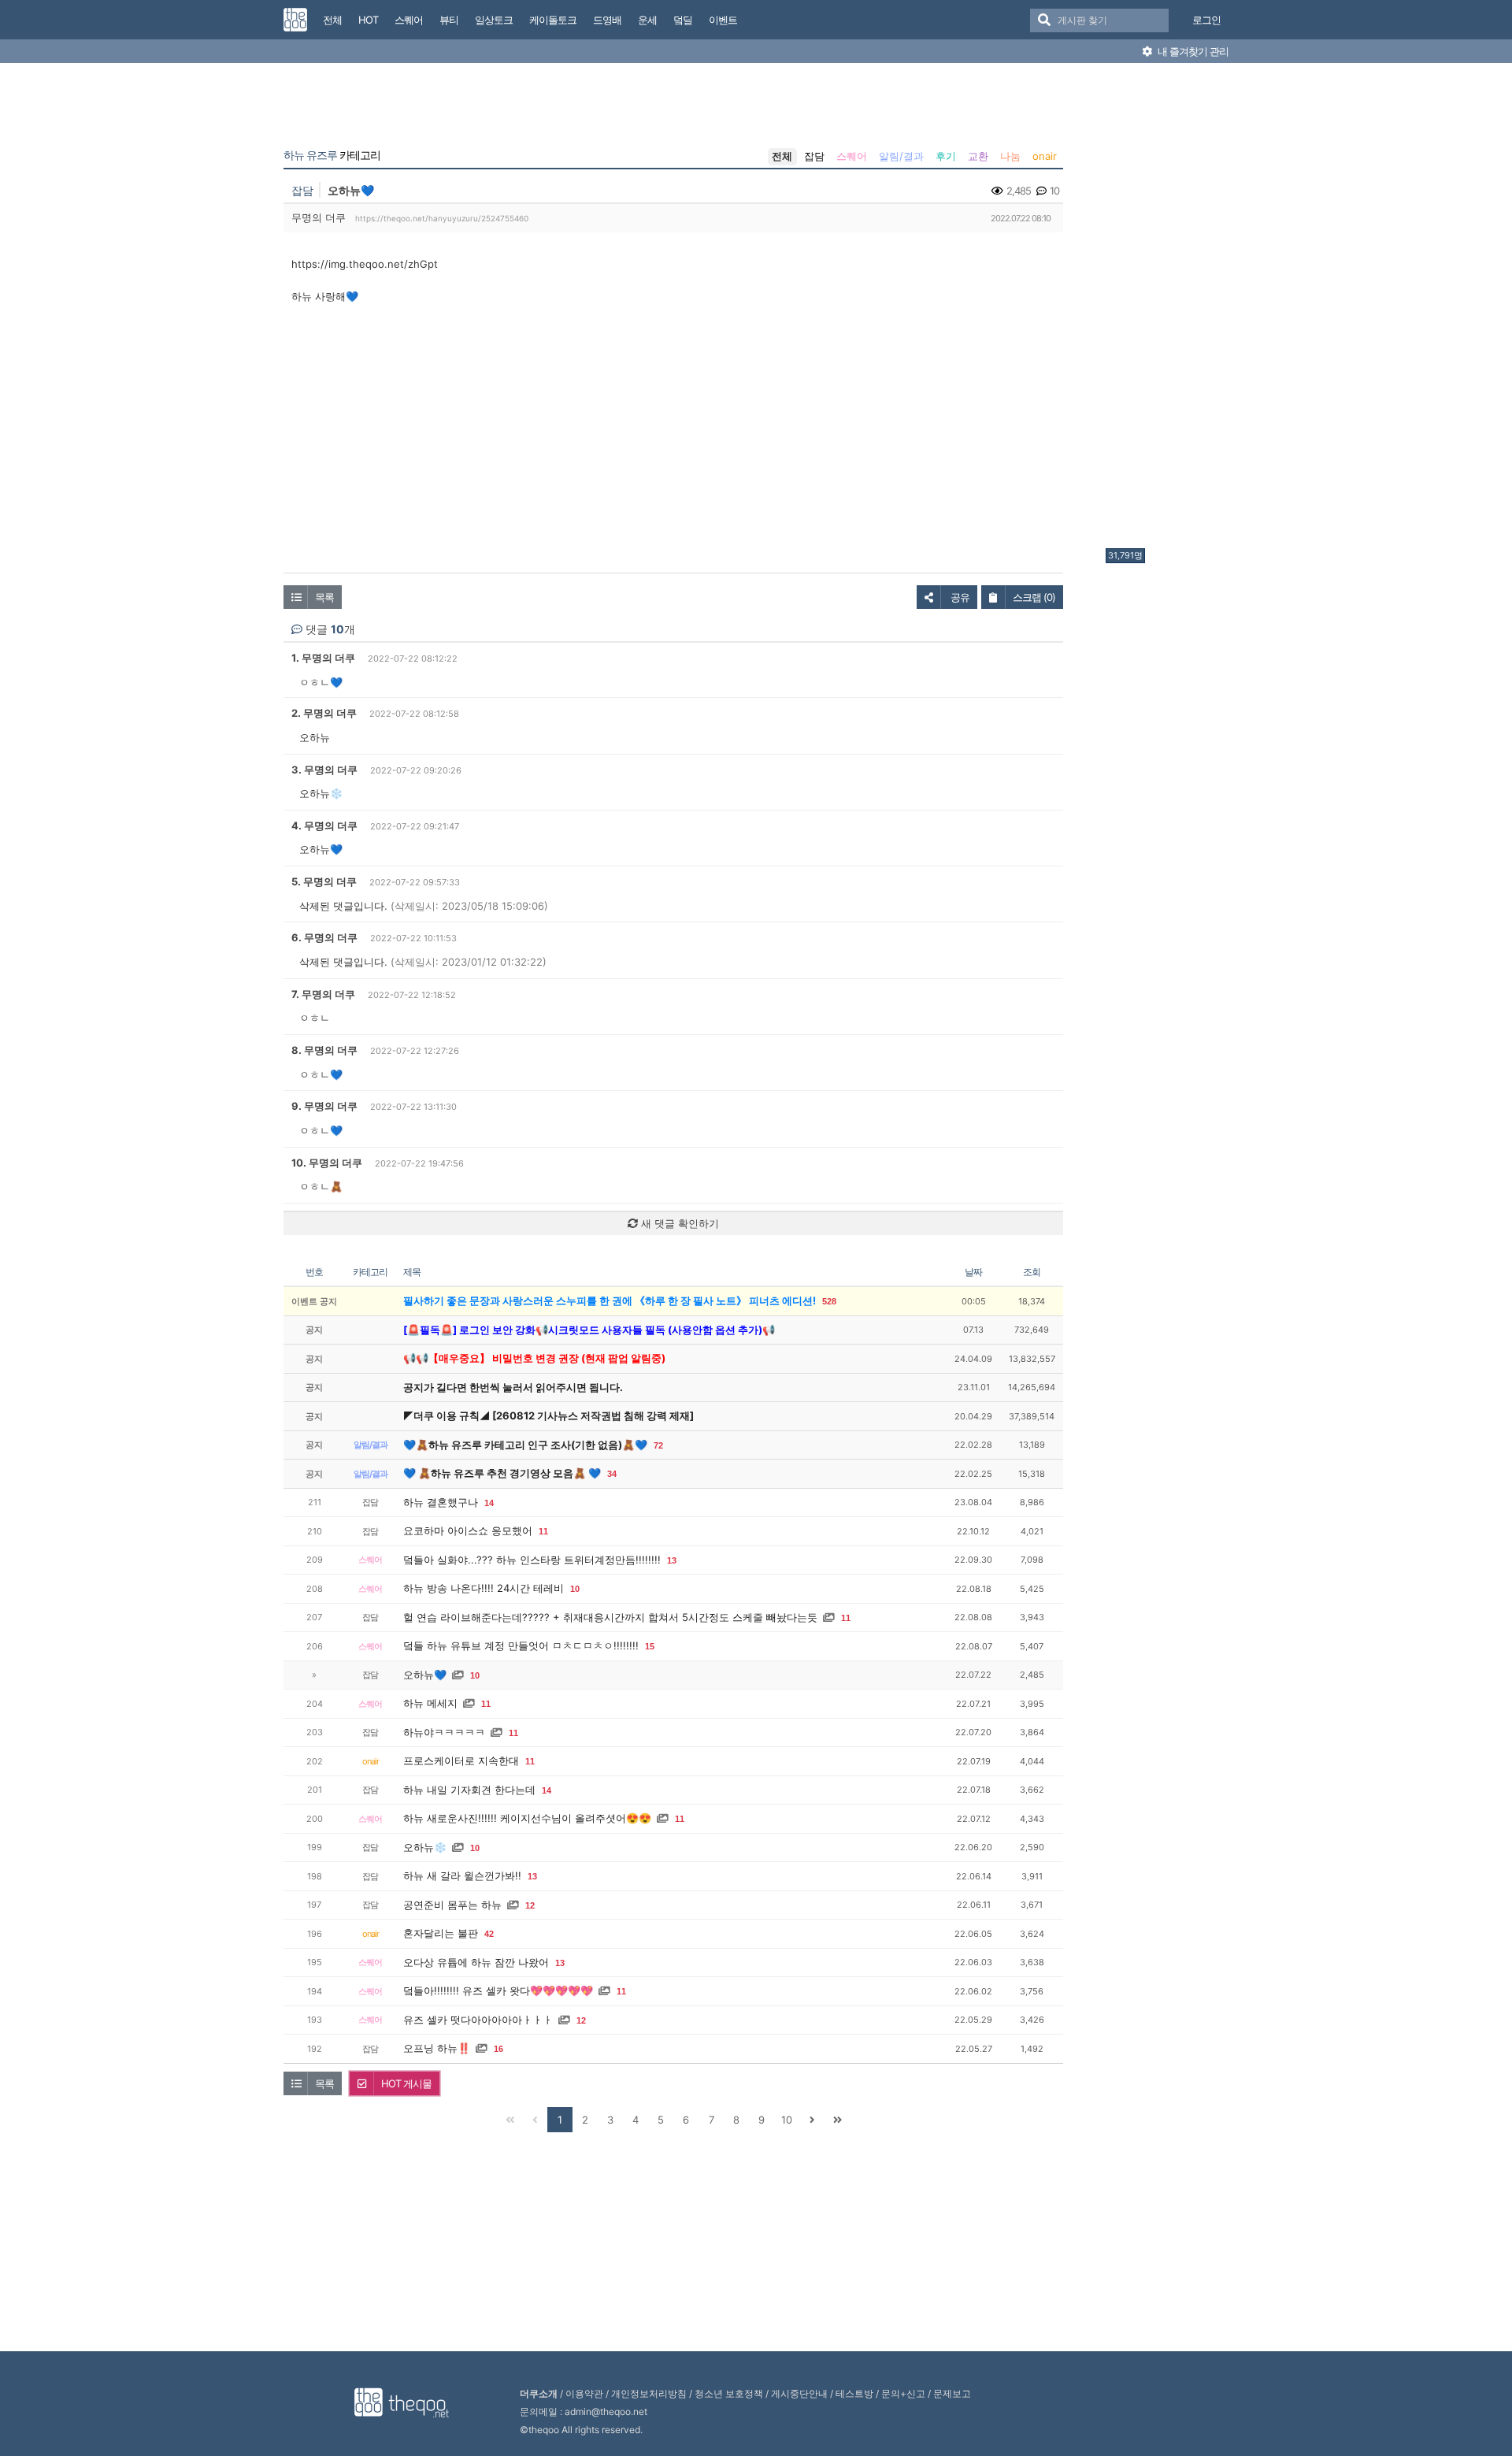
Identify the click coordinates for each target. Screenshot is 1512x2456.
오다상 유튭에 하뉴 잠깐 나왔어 (476, 1962)
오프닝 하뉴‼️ (437, 2048)
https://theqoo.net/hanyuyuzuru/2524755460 (442, 218)
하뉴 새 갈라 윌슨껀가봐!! (462, 1875)
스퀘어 (852, 156)
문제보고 (952, 2393)
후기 (946, 156)
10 (575, 1589)
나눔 (1010, 156)
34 (612, 1474)
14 (489, 1503)
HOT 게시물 (406, 2083)
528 (829, 1301)
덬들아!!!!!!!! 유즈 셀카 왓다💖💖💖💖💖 (498, 1990)
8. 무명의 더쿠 (324, 1050)
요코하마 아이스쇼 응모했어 (468, 1530)
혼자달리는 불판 (441, 1933)
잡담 (814, 156)
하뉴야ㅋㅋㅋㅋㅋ (444, 1732)
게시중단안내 (799, 2393)
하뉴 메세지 (430, 1703)
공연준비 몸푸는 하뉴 (452, 1905)
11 (543, 1531)
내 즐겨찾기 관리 (1192, 51)
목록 (324, 597)
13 (672, 1560)
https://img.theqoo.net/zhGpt (365, 264)
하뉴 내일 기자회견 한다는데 (469, 1790)
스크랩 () (1034, 597)
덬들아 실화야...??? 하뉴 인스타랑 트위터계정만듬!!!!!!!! (532, 1560)
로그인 (1206, 20)
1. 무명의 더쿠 (323, 658)
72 (658, 1445)
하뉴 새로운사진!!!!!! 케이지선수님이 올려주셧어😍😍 (527, 1818)
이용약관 (584, 2393)
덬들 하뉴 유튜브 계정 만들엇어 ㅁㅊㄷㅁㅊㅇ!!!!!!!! (521, 1645)
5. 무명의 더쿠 (324, 881)
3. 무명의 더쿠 (324, 770)
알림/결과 (901, 156)
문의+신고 (903, 2393)
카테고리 (332, 155)
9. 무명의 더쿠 (324, 1106)
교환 (978, 156)
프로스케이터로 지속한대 (461, 1760)
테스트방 (854, 2393)
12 (530, 1905)
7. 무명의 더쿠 (323, 994)
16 (498, 2049)
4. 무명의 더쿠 (324, 825)
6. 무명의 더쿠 (324, 937)
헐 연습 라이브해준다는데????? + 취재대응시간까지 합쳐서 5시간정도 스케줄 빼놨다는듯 (610, 1617)
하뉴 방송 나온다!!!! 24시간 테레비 (484, 1588)
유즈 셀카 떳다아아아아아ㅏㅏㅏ (478, 2020)
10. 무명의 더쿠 (327, 1163)
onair (1045, 156)
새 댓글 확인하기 (678, 1223)
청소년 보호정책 (729, 2393)
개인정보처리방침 (649, 2393)
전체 (782, 156)
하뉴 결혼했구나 (441, 1502)
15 (650, 1646)
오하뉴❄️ (425, 1847)
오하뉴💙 (425, 1675)
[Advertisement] (1169, 310)
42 (489, 1934)
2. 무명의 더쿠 (324, 713)
